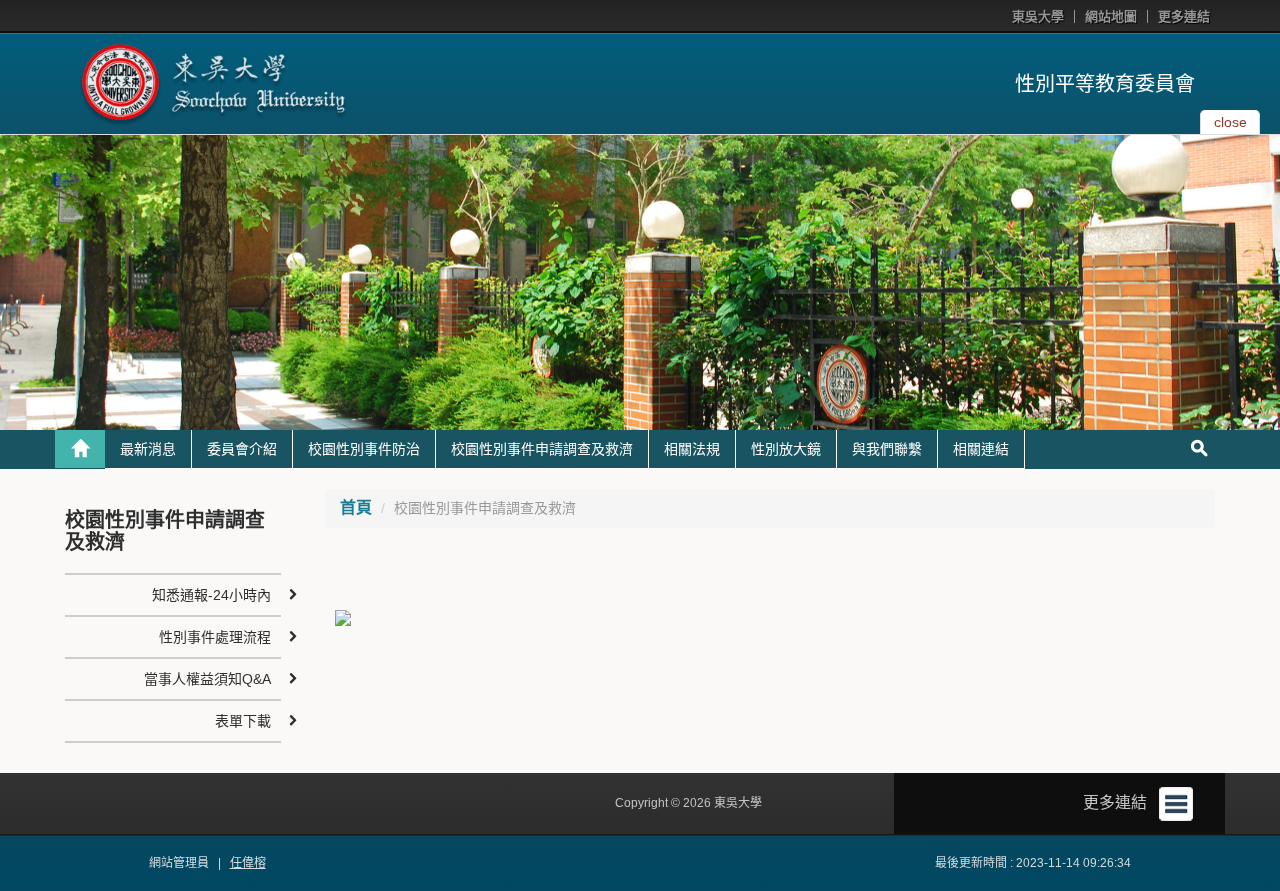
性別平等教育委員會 (1105, 84)
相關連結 (981, 449)
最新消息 (148, 449)
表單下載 (243, 721)
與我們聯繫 (887, 449)
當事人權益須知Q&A (207, 679)
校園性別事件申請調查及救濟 (542, 449)
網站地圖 (1111, 16)
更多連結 (1184, 16)
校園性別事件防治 (364, 449)
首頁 (356, 507)
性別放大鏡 (786, 449)
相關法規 (692, 449)
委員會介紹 (242, 449)
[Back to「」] (80, 449)
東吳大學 (1038, 16)
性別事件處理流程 (215, 637)
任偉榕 (248, 863)
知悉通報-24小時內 (211, 595)
